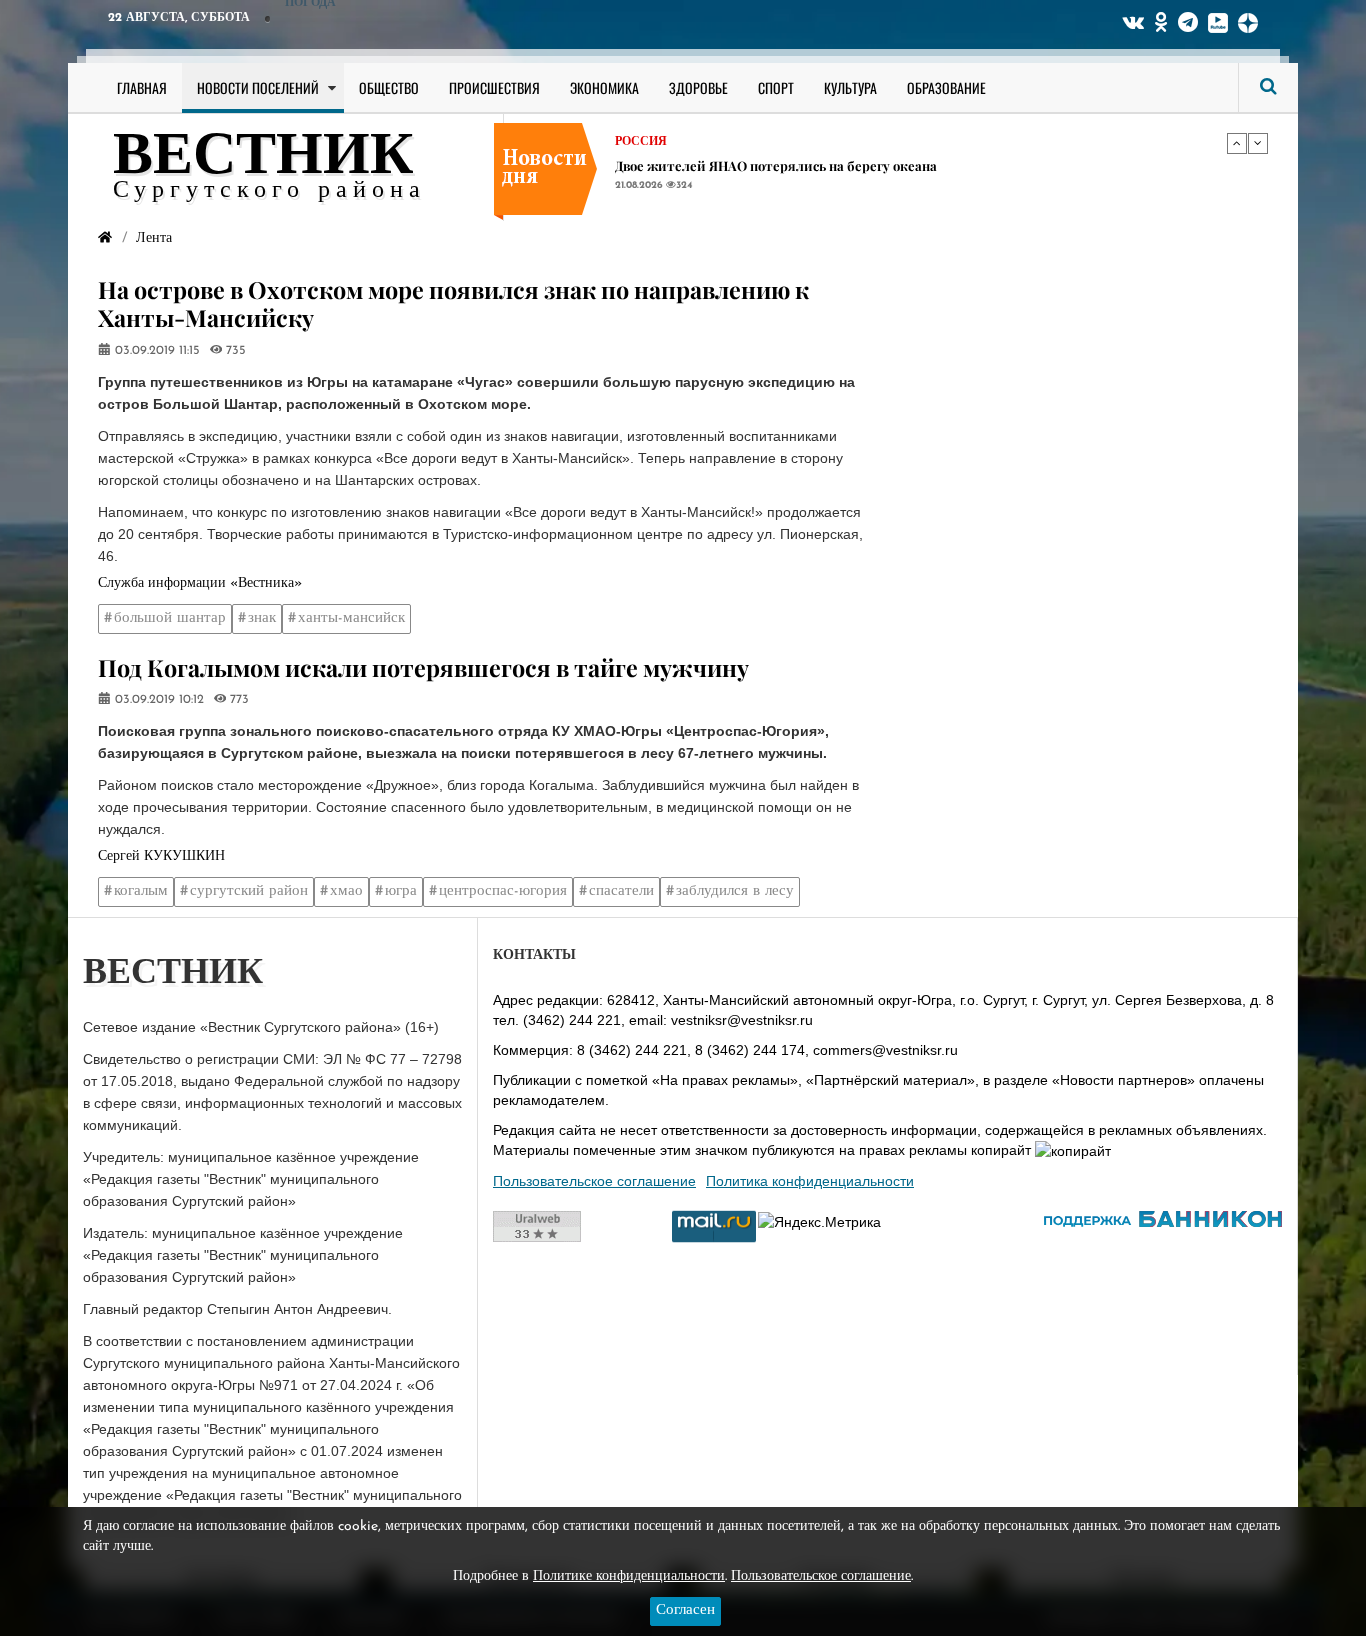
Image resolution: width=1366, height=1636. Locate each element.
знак (262, 618)
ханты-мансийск (351, 618)
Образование (946, 87)
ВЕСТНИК (263, 158)
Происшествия (494, 87)
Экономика (604, 87)
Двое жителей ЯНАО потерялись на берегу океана (776, 165)
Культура (850, 87)
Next (1258, 143)
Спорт (776, 87)
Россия (641, 142)
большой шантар (170, 618)
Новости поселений (258, 87)
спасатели (621, 891)
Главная (142, 87)
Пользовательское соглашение (594, 1181)
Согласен (685, 1610)
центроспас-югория (503, 891)
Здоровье (698, 87)
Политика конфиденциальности (810, 1181)
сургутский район (249, 891)
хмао (346, 891)
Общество (389, 87)
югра (401, 891)
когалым (141, 891)
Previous (1237, 143)
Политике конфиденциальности (629, 1576)
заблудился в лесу (735, 891)
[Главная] (105, 238)
